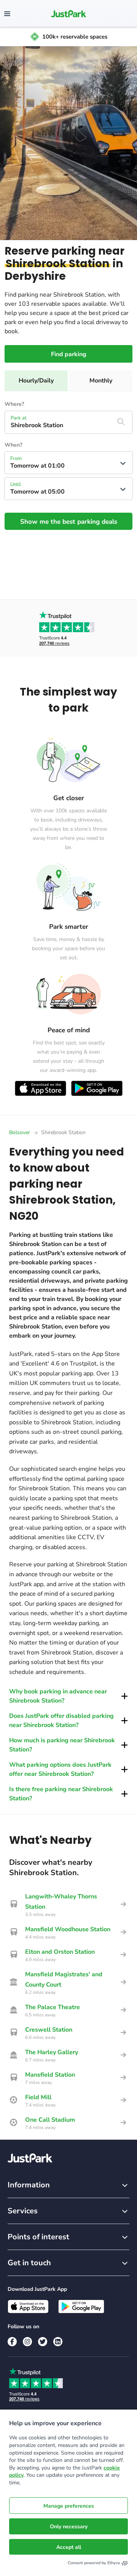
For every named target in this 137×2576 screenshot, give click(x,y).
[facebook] (12, 2342)
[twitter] (43, 2342)
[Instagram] (27, 2342)
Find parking (69, 354)
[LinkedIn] (58, 2342)
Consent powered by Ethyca (94, 2563)
